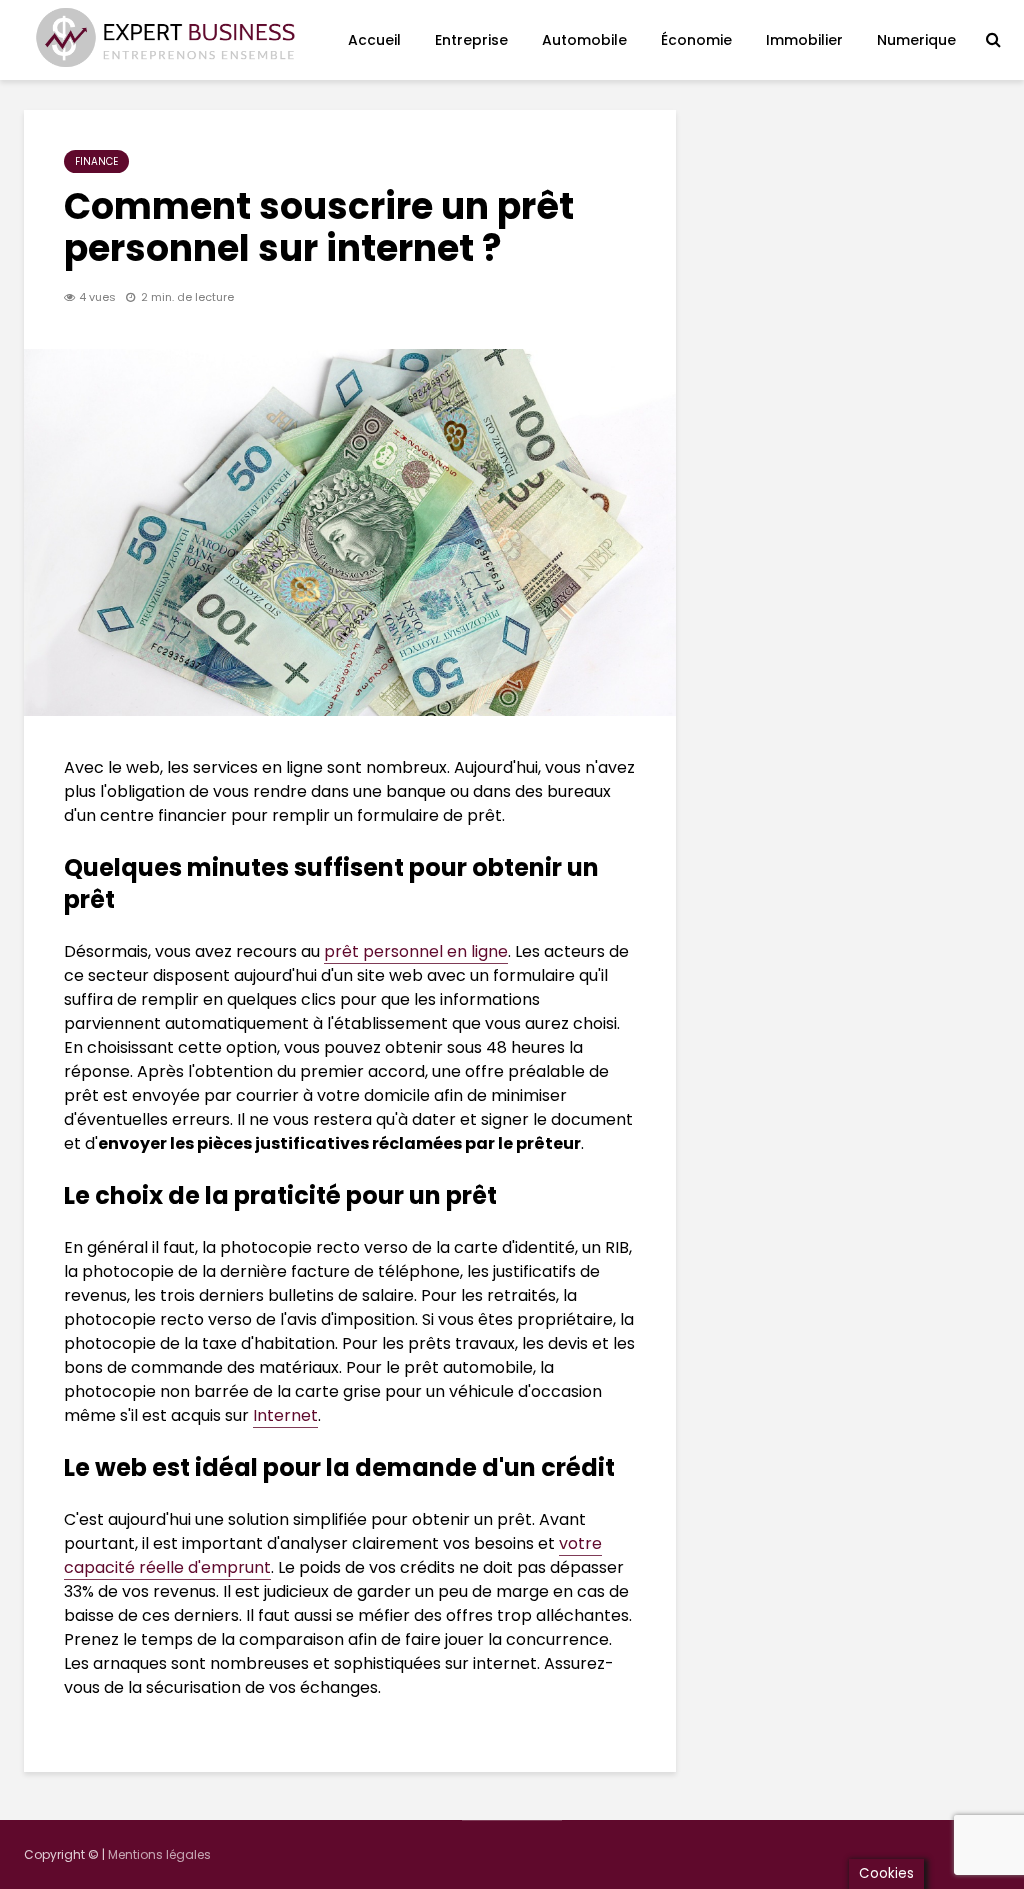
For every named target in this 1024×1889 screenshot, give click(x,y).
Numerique (916, 40)
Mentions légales (159, 1854)
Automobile (584, 40)
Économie (696, 40)
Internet (285, 1415)
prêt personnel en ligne (416, 951)
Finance (96, 161)
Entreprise (471, 40)
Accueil (374, 40)
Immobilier (804, 40)
